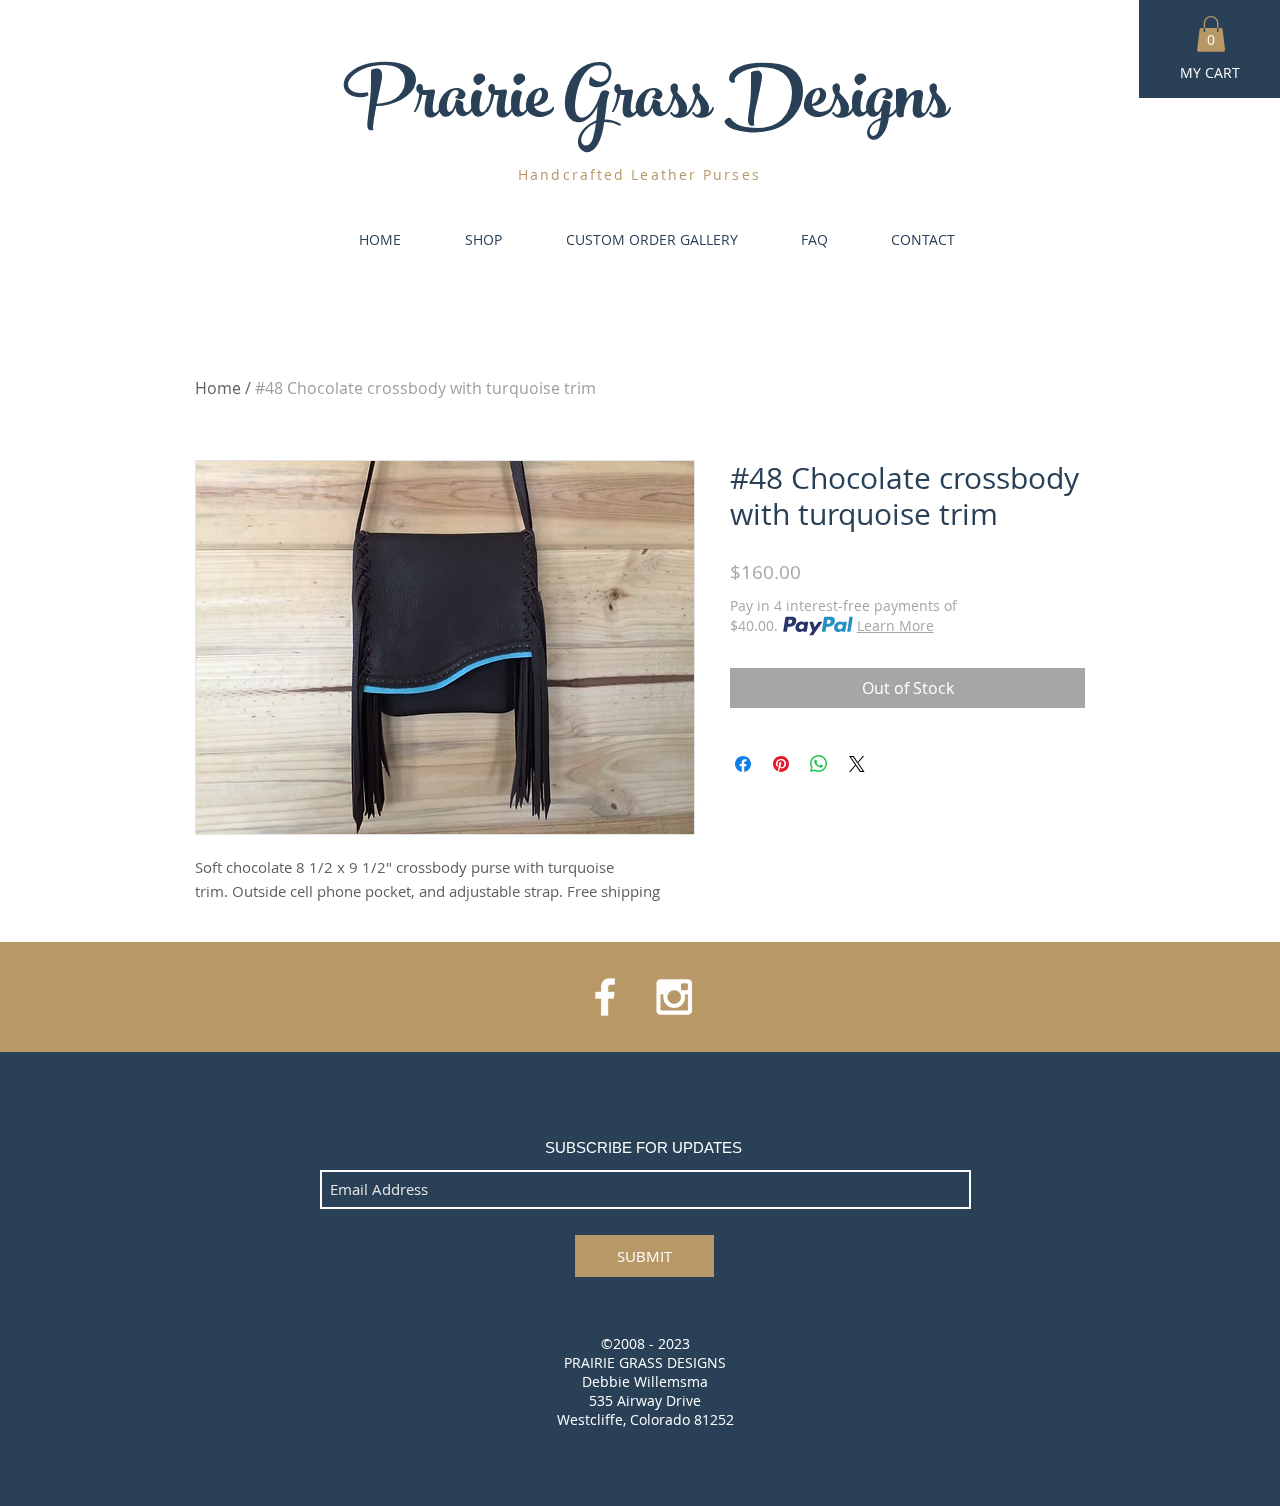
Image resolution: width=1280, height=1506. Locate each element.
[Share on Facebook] (743, 764)
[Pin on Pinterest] (781, 764)
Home (218, 388)
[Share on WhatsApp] (819, 764)
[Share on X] (857, 764)
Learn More (895, 625)
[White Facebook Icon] (605, 997)
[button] (1211, 34)
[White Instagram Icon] (674, 997)
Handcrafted (571, 174)
